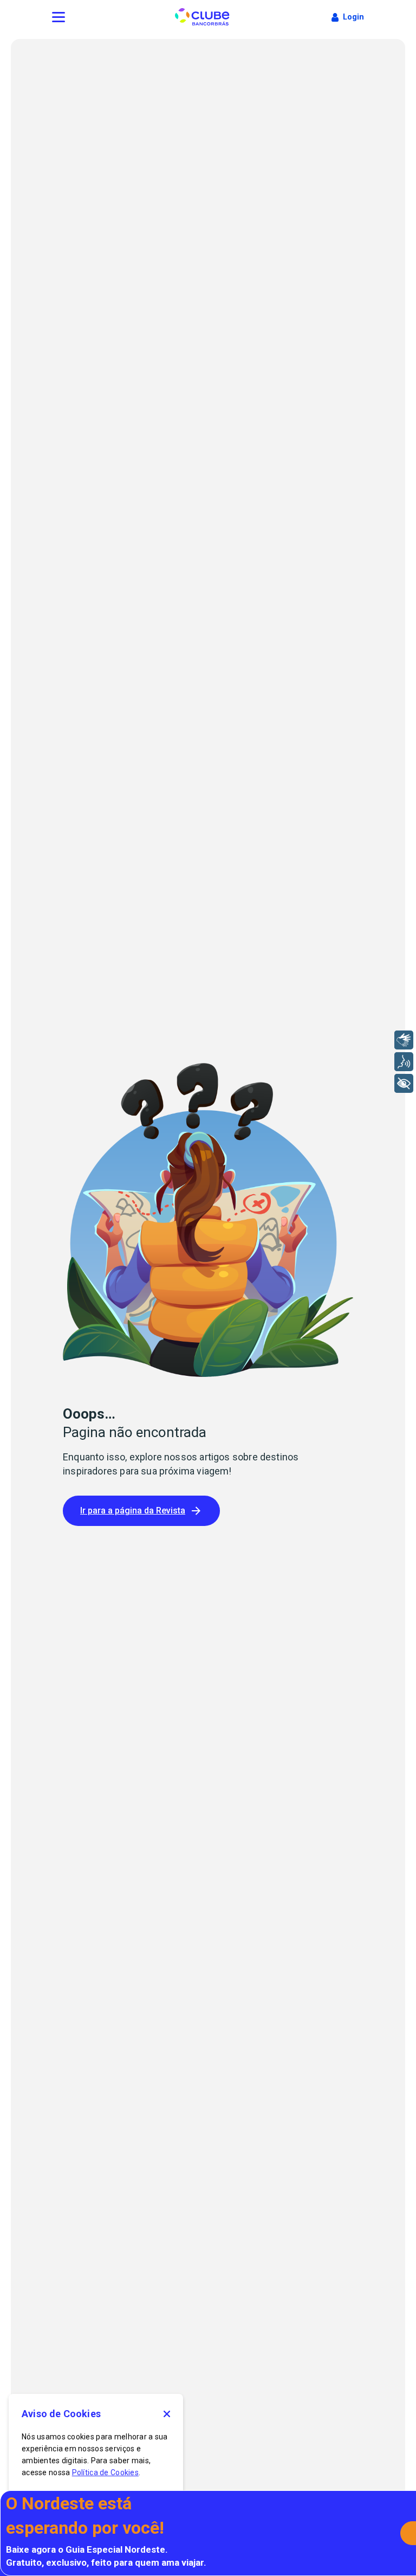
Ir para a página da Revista (133, 1511)
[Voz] (404, 1062)
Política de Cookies (105, 2472)
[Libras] (404, 1040)
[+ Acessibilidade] (404, 1083)
